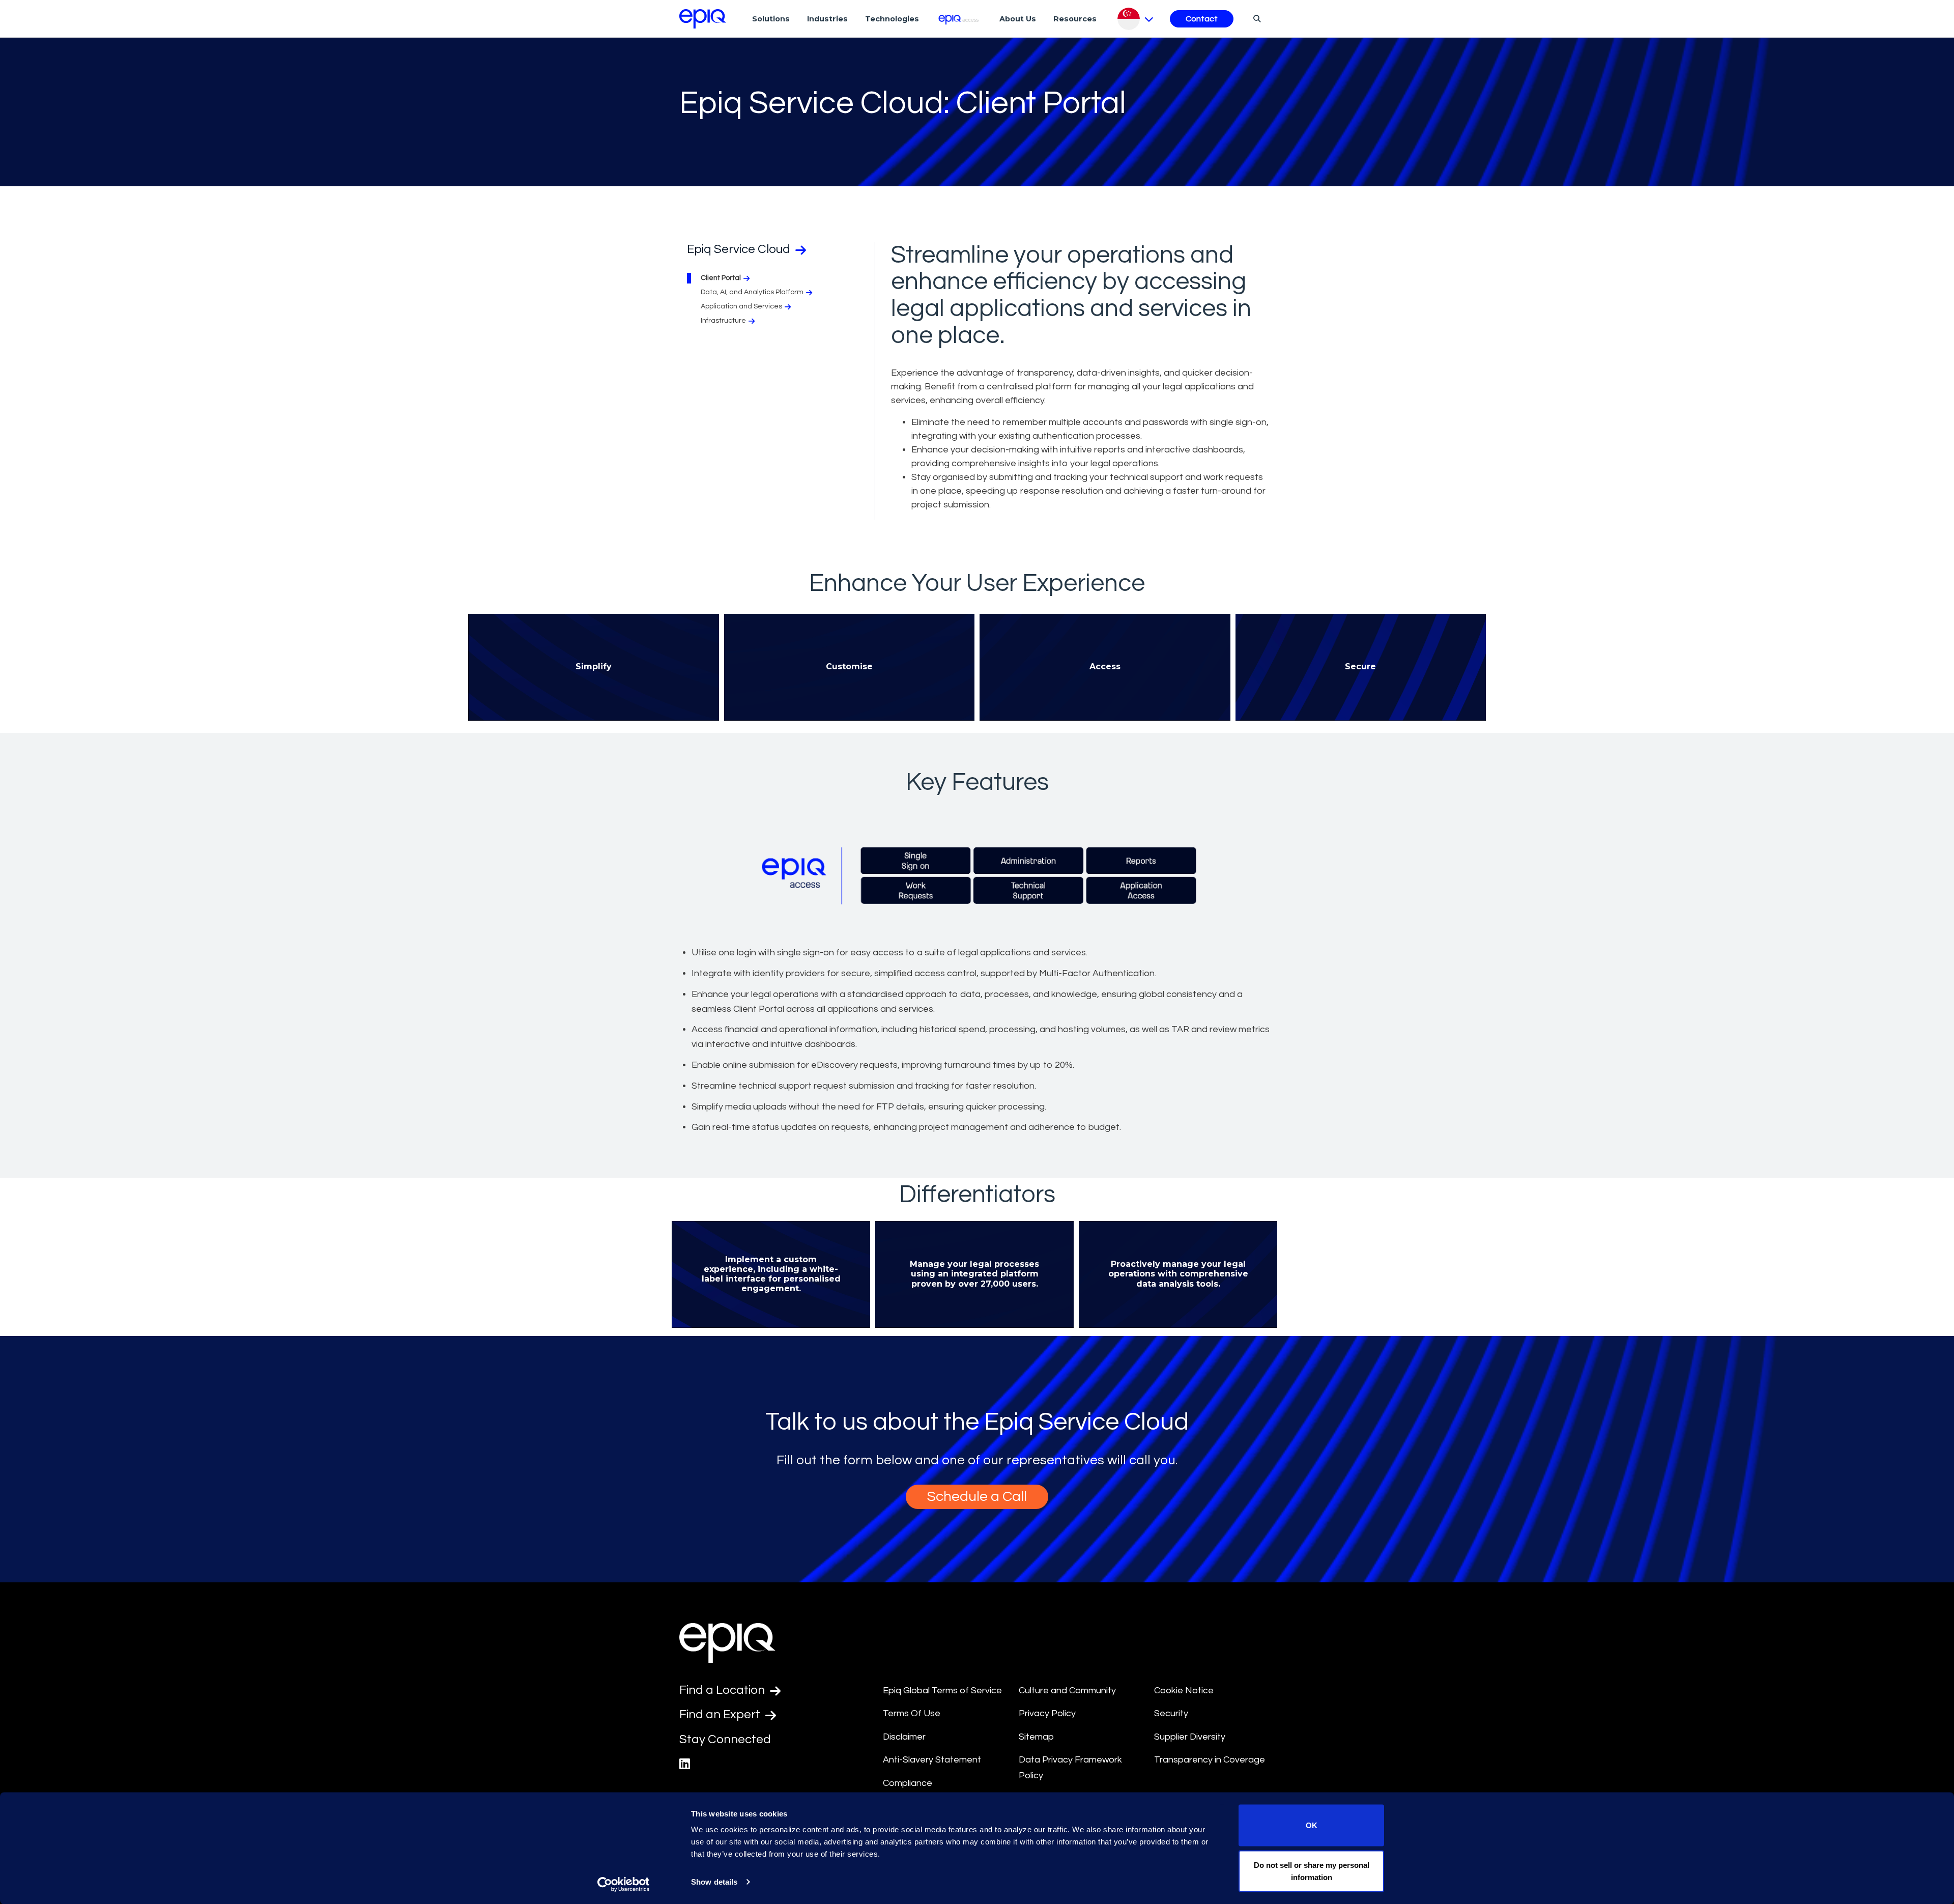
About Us (1018, 19)
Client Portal (721, 278)
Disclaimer (904, 1737)
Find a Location (723, 1690)
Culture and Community (1067, 1690)
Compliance (908, 1783)
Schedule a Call (977, 1497)
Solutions (771, 19)
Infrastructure (723, 321)
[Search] (1256, 18)
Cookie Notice (1184, 1690)
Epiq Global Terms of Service (942, 1690)
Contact (1202, 19)
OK (1312, 1825)
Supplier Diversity (1190, 1737)
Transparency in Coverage (1210, 1760)
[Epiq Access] (959, 19)
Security (1171, 1713)
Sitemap (1036, 1737)
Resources (1075, 19)
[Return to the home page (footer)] (703, 19)
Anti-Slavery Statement (932, 1760)
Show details (714, 1882)
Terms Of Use (912, 1713)
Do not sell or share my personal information (1312, 1871)
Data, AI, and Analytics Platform (752, 292)
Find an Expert (721, 1714)
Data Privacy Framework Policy (1070, 1768)
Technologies (892, 19)
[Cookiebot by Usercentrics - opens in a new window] (624, 1884)
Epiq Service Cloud (740, 249)
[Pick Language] (1136, 19)
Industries (827, 19)
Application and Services (741, 306)
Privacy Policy (1047, 1713)
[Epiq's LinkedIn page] (685, 1764)
